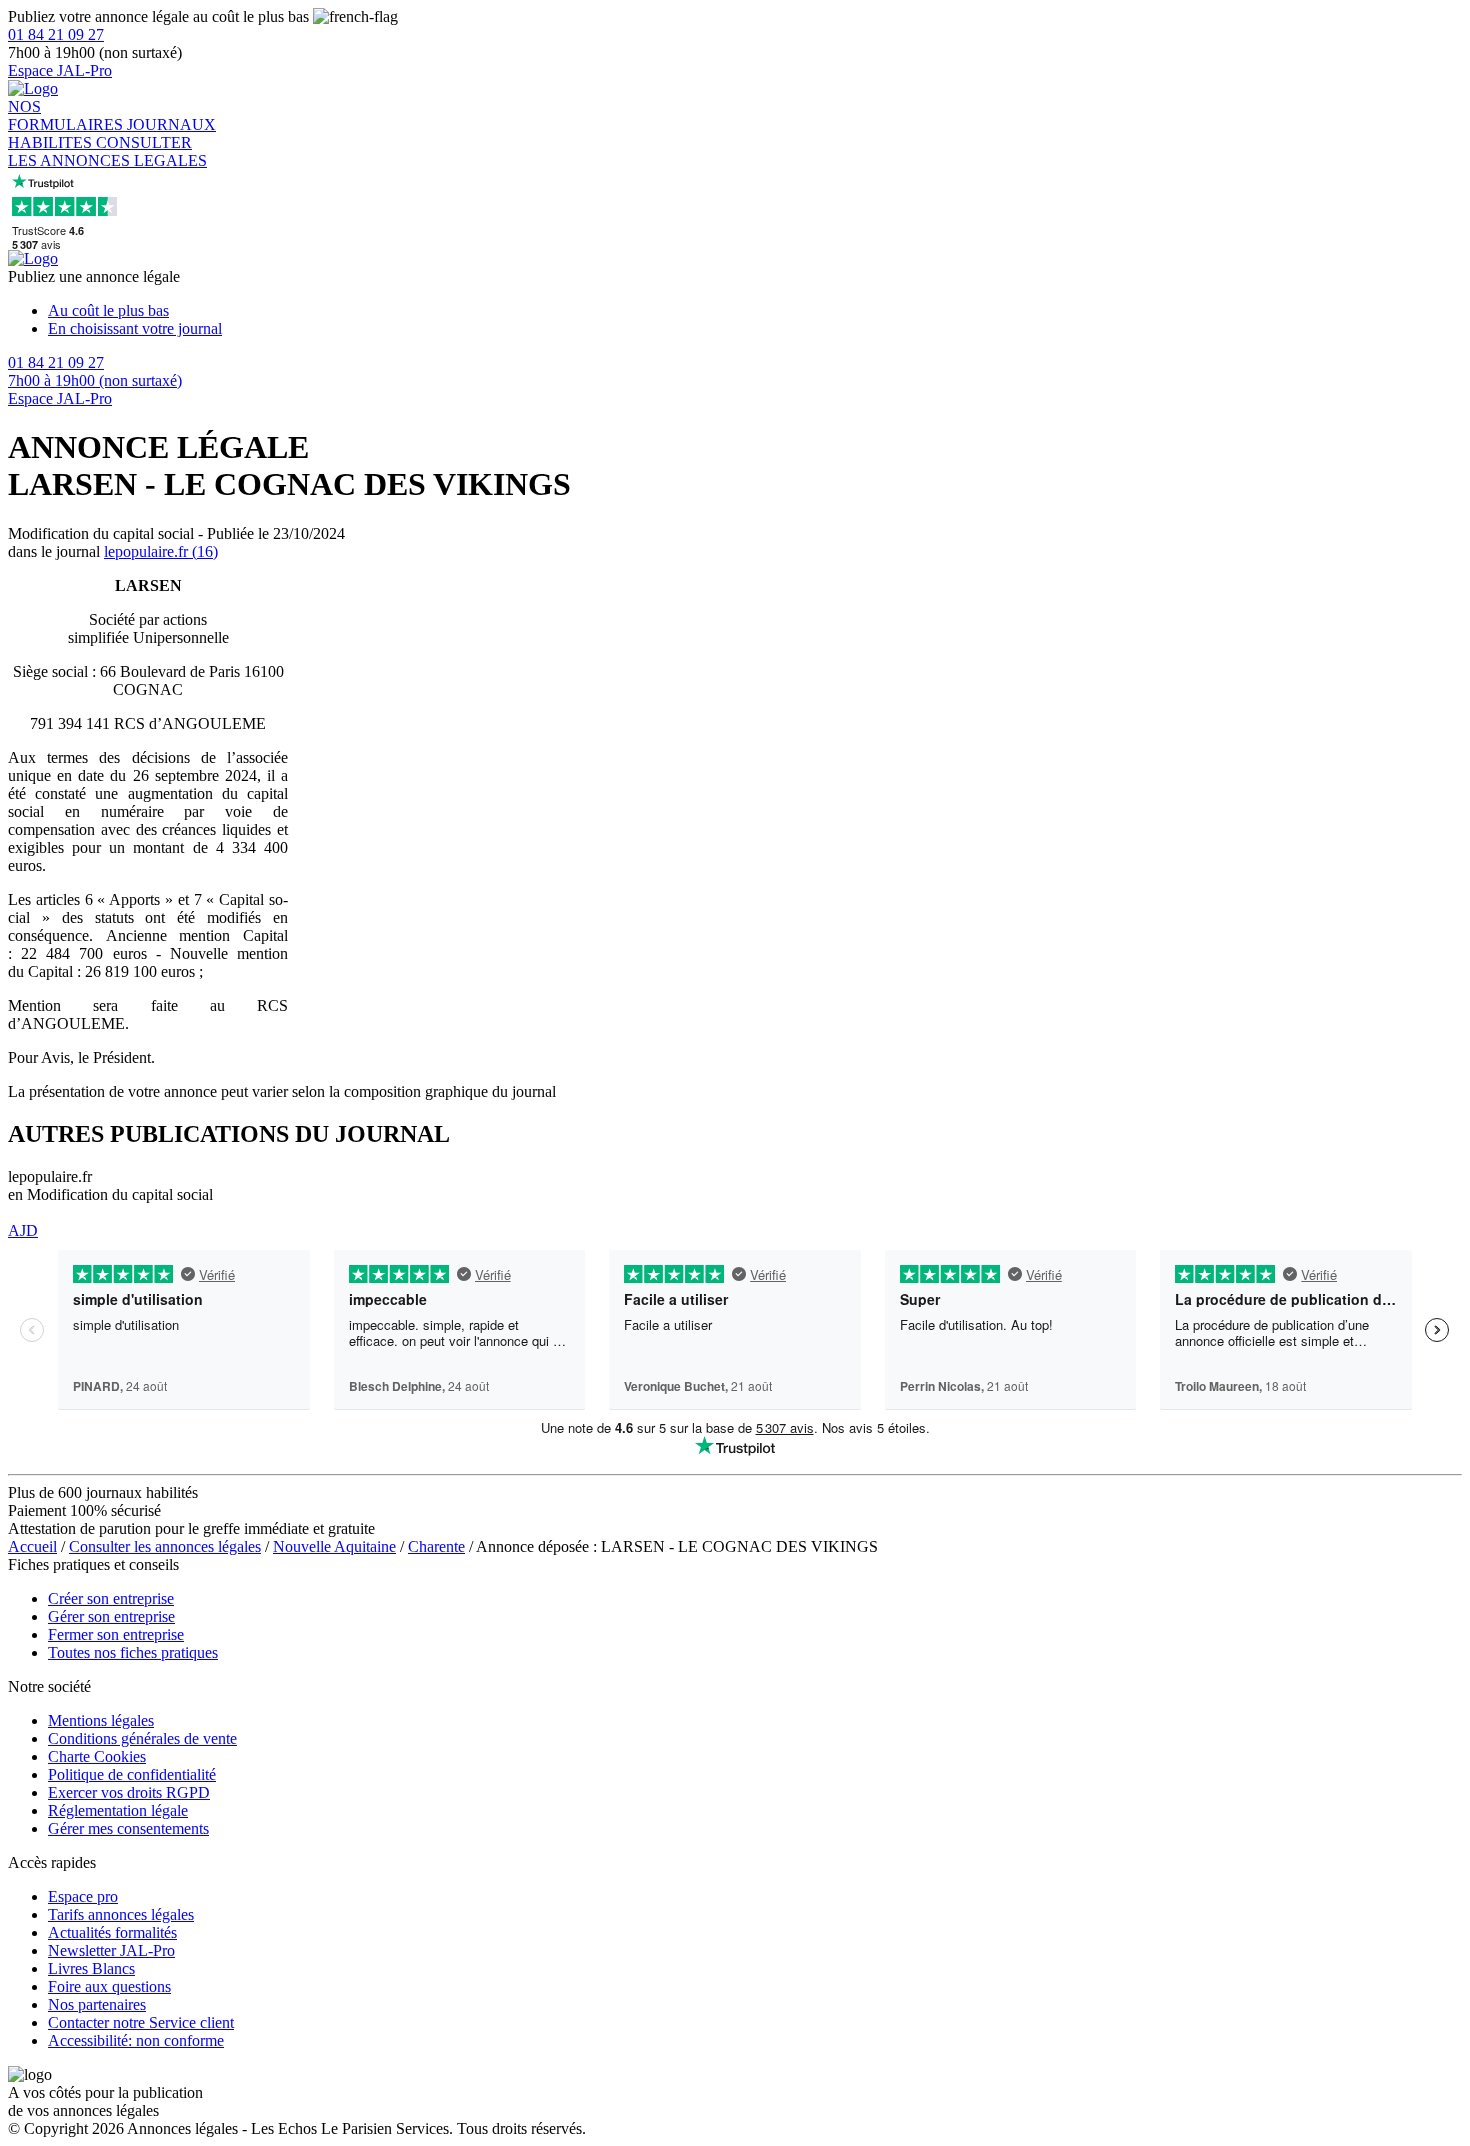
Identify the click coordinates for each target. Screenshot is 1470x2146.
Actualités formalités (112, 1932)
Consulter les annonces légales (165, 1546)
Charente (436, 1546)
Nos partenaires (97, 2004)
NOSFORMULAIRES (67, 115)
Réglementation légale (118, 1810)
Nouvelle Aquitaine (334, 1546)
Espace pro (83, 1896)
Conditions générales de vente (142, 1738)
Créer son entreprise (111, 1598)
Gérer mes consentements (128, 1828)
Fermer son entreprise (116, 1634)
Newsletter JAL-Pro (111, 1950)
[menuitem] (755, 311)
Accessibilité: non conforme (136, 2040)
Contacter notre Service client (141, 2022)
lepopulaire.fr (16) (161, 551)
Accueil (32, 1546)
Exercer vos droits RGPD (129, 1792)
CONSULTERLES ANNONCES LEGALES (107, 151)
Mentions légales (101, 1720)
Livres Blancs (91, 1968)
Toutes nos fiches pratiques (133, 1652)
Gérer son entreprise (111, 1616)
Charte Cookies (97, 1756)
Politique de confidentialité (132, 1774)
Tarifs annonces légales (121, 1914)
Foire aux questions (109, 1986)
